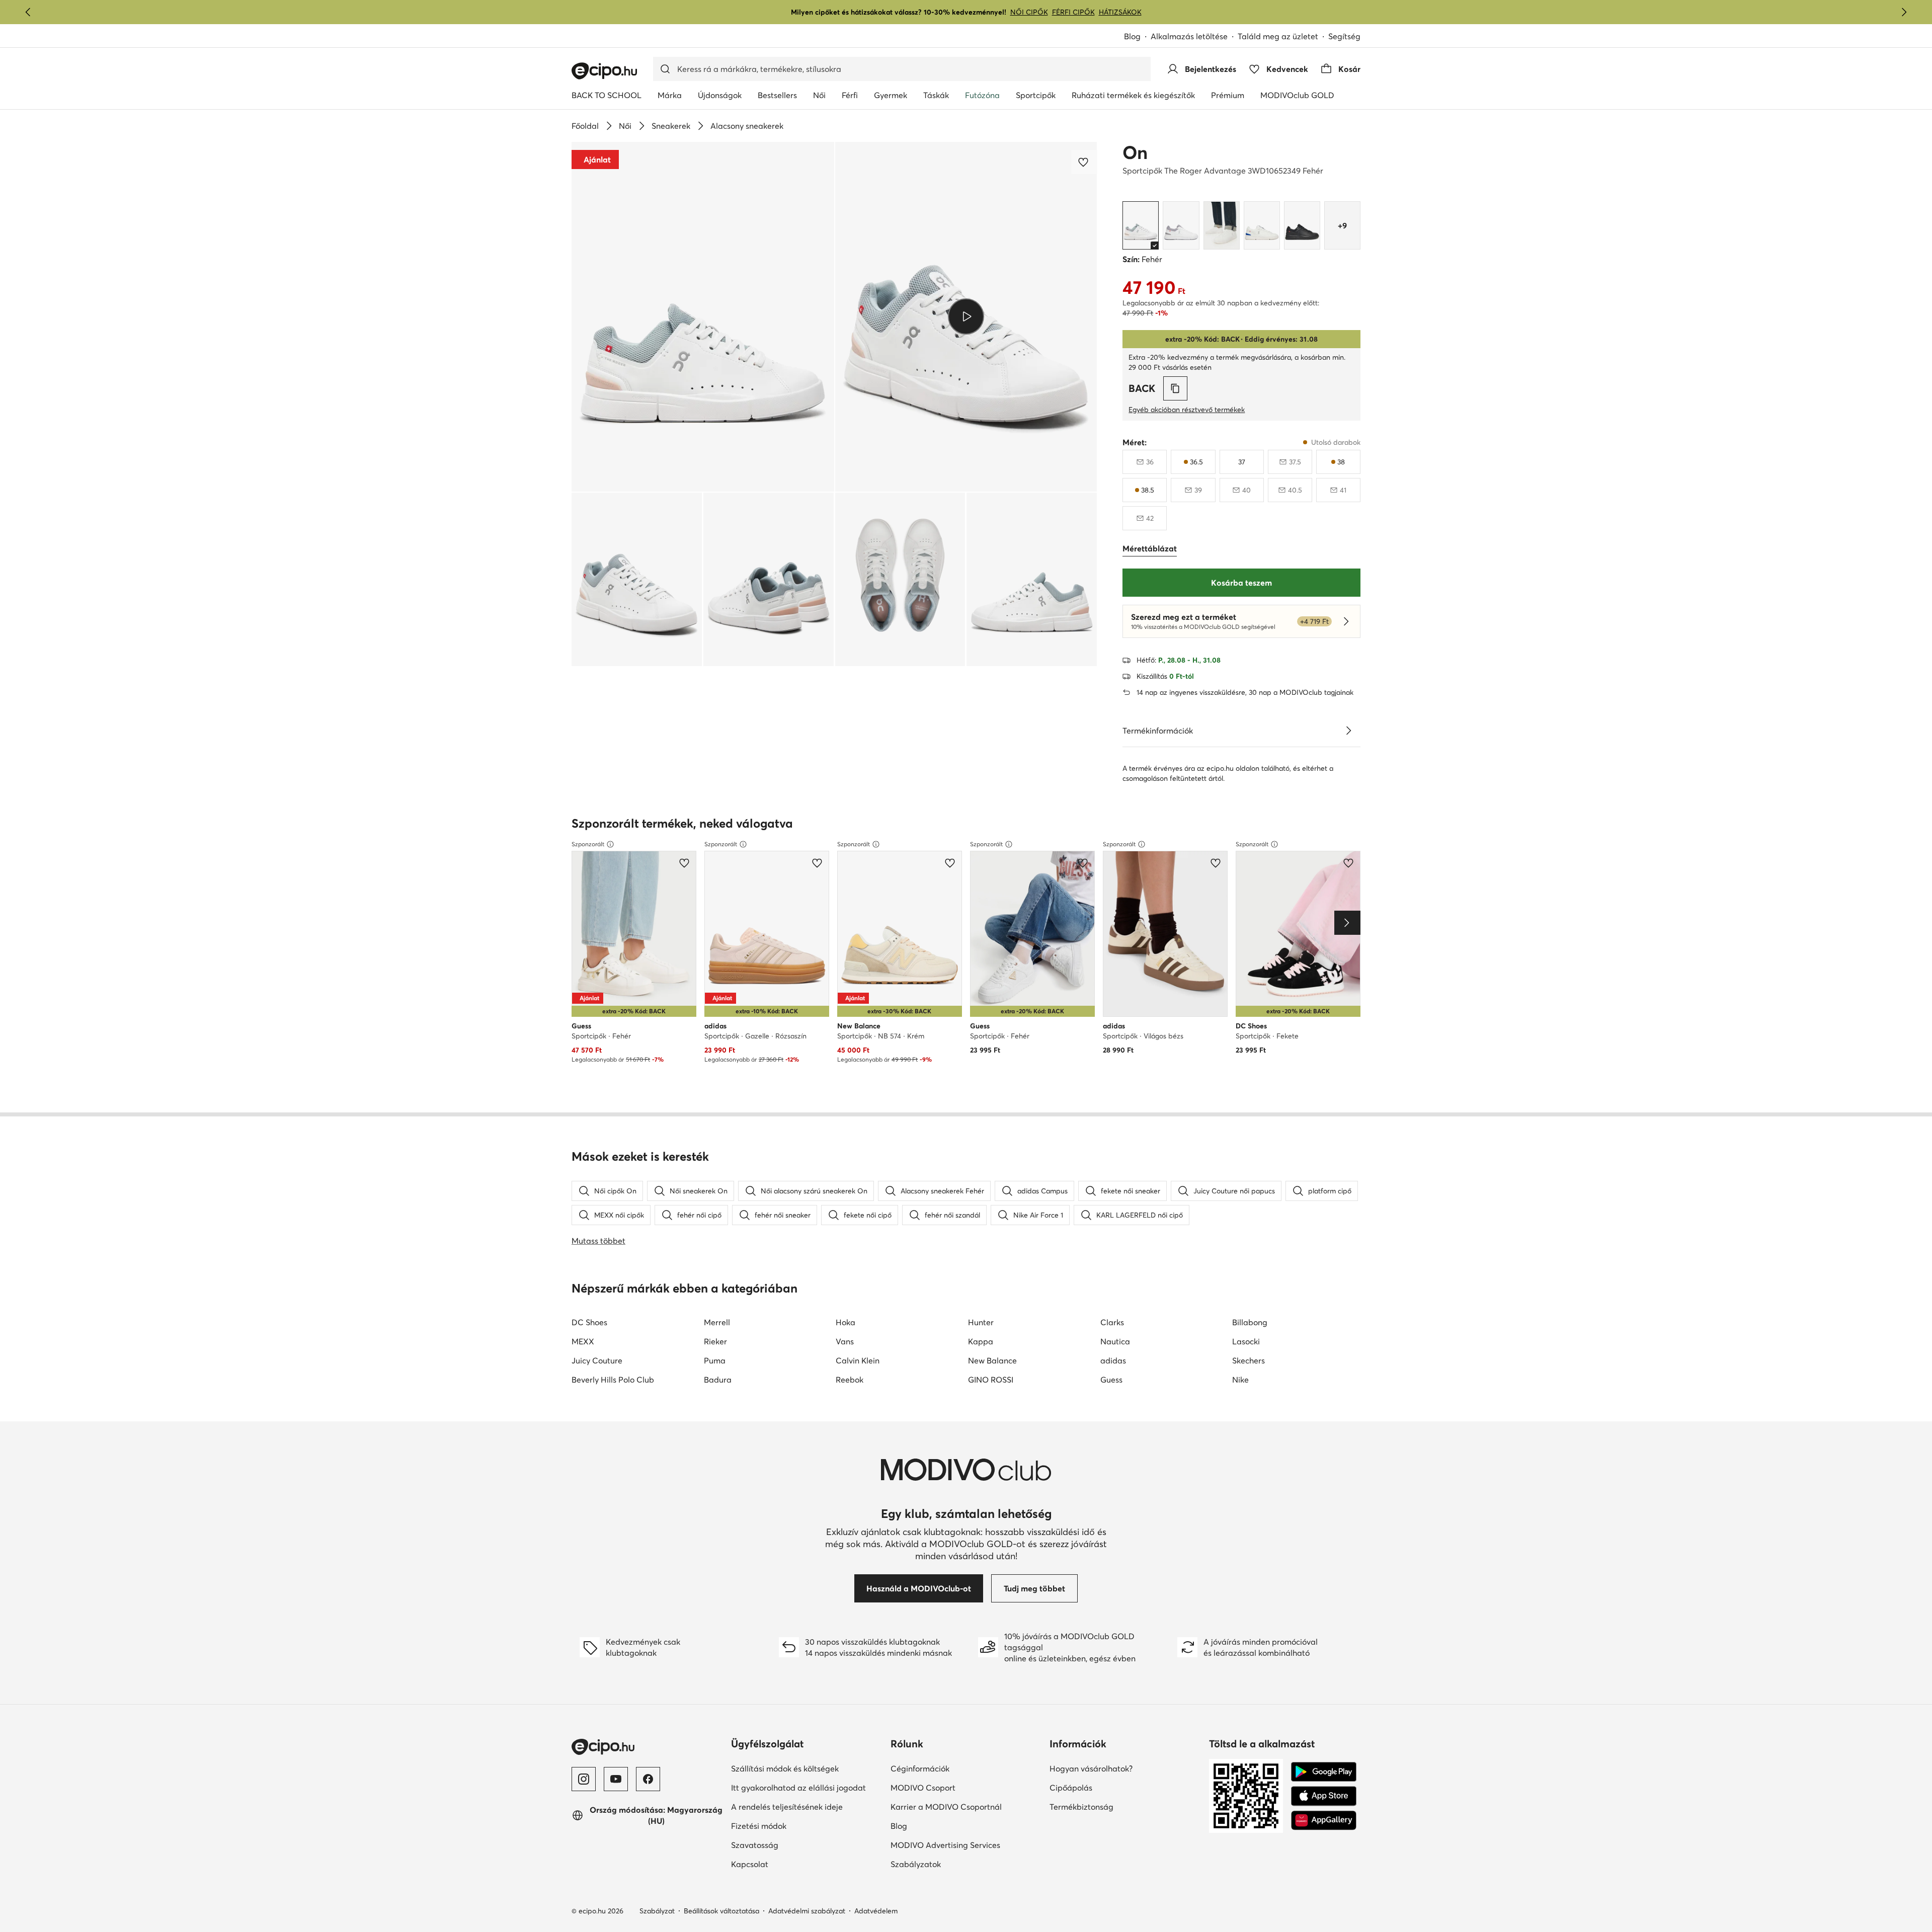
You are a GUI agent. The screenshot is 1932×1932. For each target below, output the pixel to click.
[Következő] (1904, 12)
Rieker (715, 1341)
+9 (1342, 225)
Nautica (1115, 1341)
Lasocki (1246, 1341)
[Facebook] (648, 1779)
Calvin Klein (858, 1360)
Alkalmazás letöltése (1189, 36)
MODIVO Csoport (923, 1788)
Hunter (981, 1322)
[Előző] (28, 12)
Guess (1111, 1380)
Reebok (850, 1380)
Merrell (717, 1322)
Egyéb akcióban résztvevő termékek (1187, 410)
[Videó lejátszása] (966, 316)
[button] (703, 317)
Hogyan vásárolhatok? (1091, 1768)
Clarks (1112, 1322)
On (1135, 152)
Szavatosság (755, 1845)
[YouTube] (616, 1779)
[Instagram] (584, 1779)
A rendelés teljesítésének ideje (787, 1807)
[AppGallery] (1324, 1820)
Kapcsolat (750, 1864)
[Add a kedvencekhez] (1084, 162)
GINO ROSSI (991, 1380)
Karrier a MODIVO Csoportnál (946, 1807)
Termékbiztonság (1081, 1807)
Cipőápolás (1071, 1788)
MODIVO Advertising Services (945, 1845)
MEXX (583, 1341)
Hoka (846, 1322)
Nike (1240, 1380)
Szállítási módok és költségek (785, 1768)
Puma (715, 1360)
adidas (1113, 1360)
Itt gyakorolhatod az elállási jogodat (798, 1788)
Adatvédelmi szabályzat (807, 1911)
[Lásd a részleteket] (1348, 731)
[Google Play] (1324, 1772)
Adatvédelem (876, 1911)
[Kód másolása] (1175, 388)
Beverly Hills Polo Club (613, 1380)
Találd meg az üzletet (1278, 36)
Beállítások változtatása (721, 1911)
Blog (1132, 36)
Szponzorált (588, 844)
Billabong (1250, 1322)
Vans (845, 1341)
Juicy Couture (597, 1360)
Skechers (1249, 1360)
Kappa (981, 1341)
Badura (718, 1380)
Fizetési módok (759, 1826)
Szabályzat (657, 1911)
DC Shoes (589, 1322)
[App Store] (1324, 1796)
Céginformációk (920, 1768)
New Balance (992, 1360)
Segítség (1344, 36)
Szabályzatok (916, 1864)
